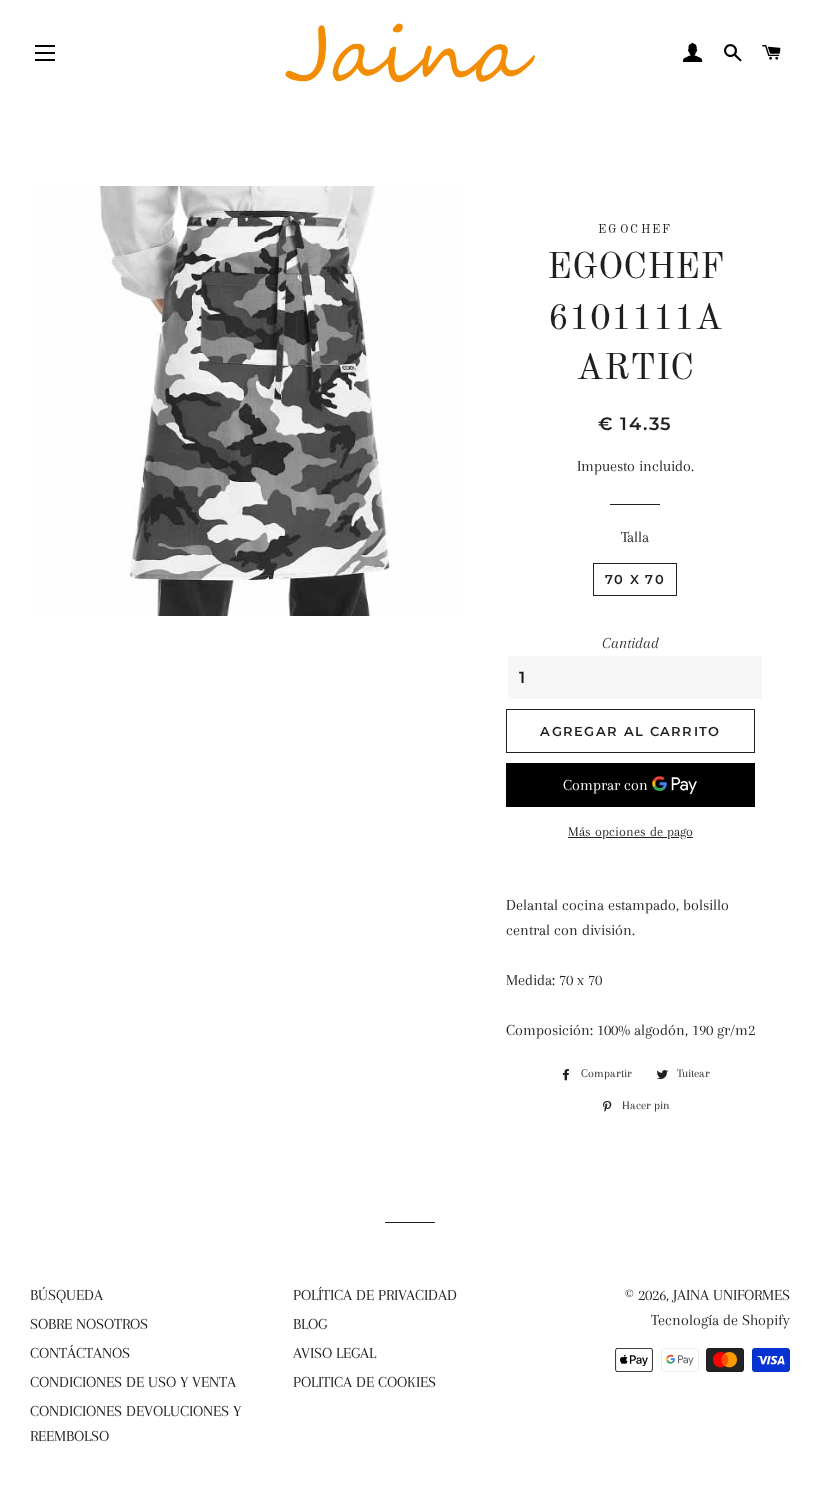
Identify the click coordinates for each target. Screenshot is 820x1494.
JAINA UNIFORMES (731, 1295)
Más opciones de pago (630, 831)
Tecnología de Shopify (720, 1320)
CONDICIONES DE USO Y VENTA (133, 1382)
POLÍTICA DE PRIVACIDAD (375, 1295)
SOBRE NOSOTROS (89, 1324)
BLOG (310, 1324)
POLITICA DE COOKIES (364, 1382)
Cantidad (630, 643)
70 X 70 (635, 579)
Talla (635, 537)
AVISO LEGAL (334, 1353)
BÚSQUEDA (66, 1295)
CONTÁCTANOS (80, 1353)
